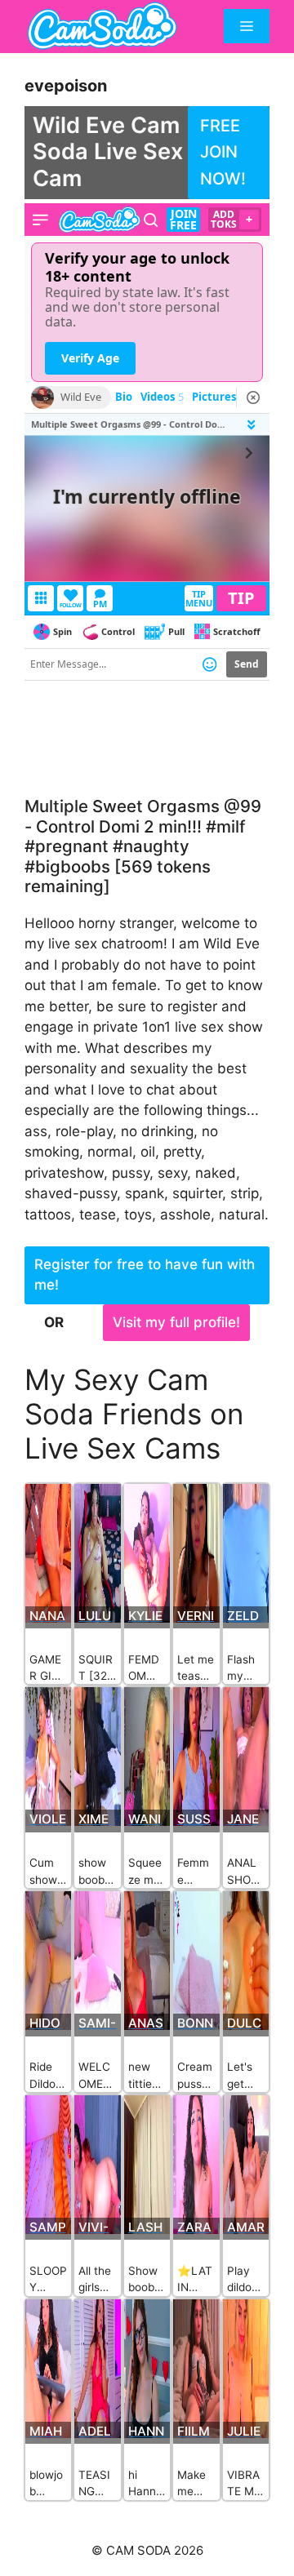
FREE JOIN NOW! (223, 152)
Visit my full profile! (176, 1322)
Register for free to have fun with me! (145, 1275)
